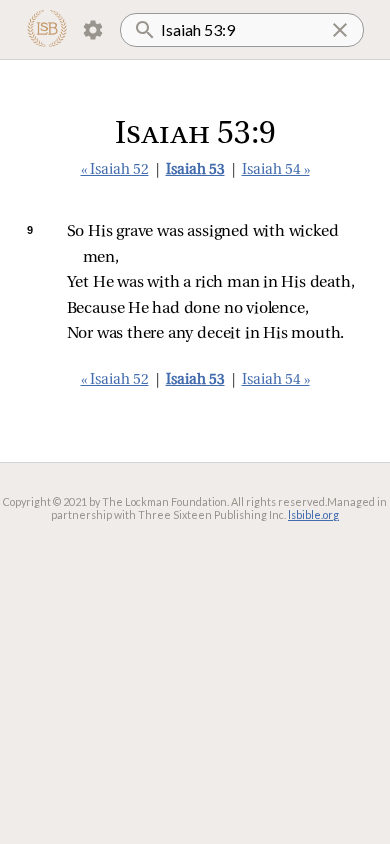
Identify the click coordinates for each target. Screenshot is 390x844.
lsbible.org (313, 514)
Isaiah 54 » (276, 170)
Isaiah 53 (195, 170)
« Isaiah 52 (115, 170)
